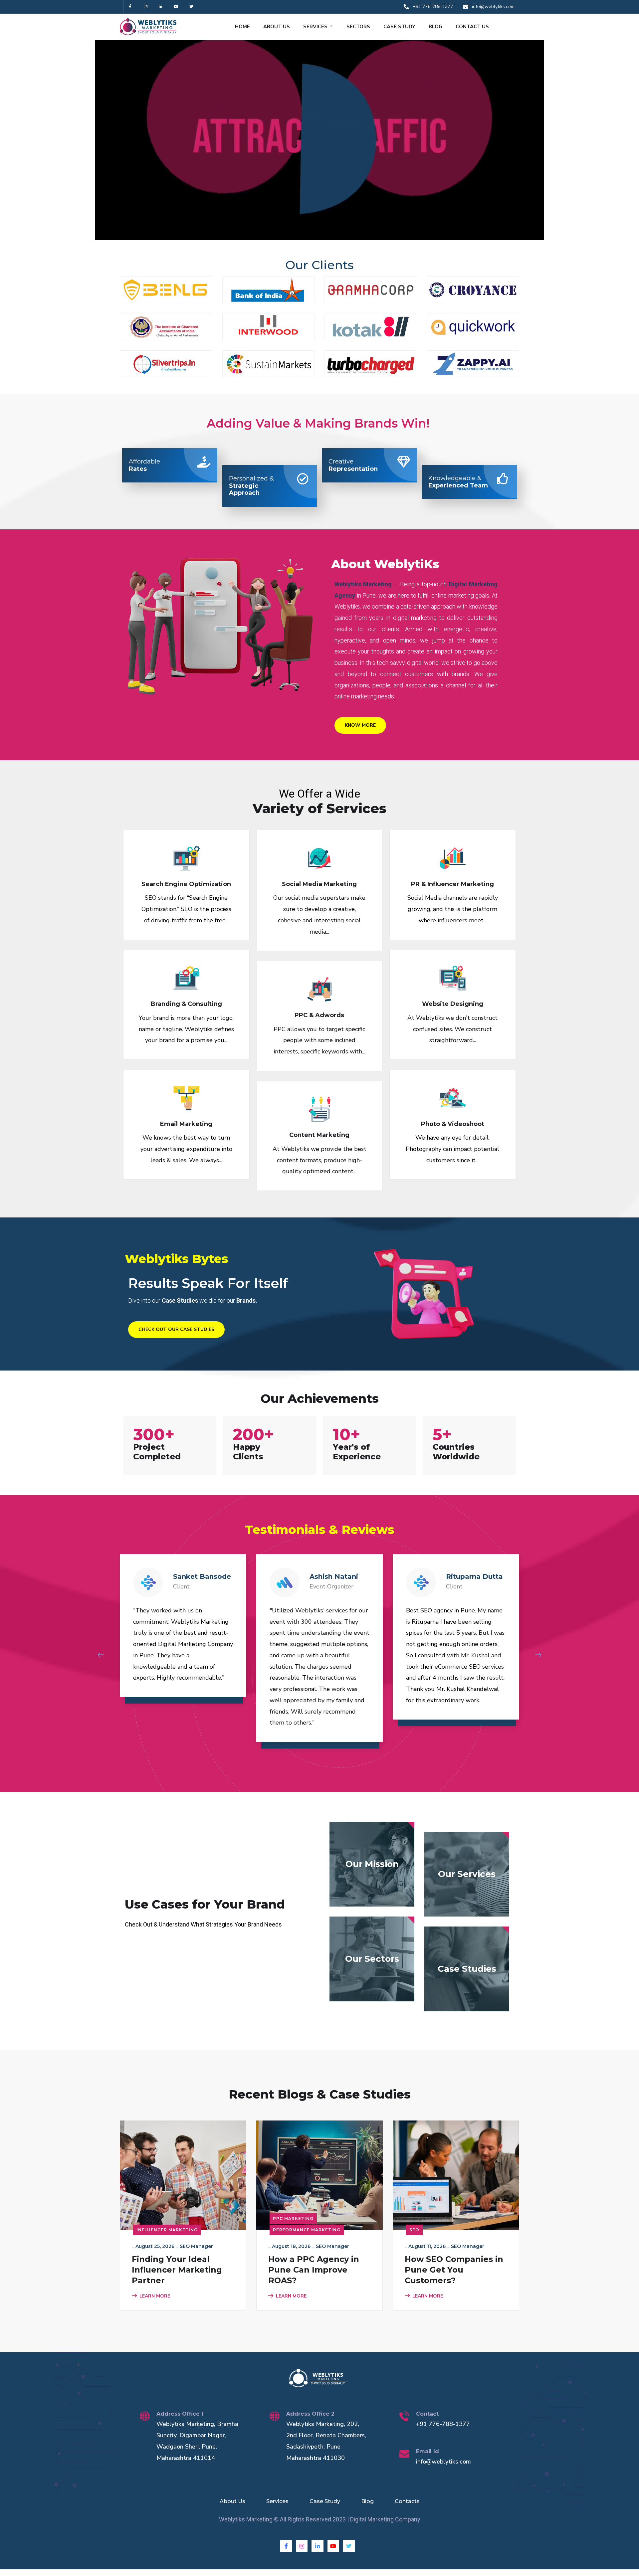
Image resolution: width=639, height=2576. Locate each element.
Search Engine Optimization (186, 884)
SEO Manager (196, 2246)
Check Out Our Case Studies (176, 1329)
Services (277, 2501)
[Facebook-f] (130, 7)
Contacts (407, 2501)
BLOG (435, 27)
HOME (242, 27)
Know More (360, 725)
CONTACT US (472, 27)
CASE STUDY (399, 27)
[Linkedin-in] (161, 7)
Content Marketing (319, 1135)
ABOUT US (277, 27)
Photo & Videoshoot (453, 1124)
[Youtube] (176, 7)
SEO (414, 2230)
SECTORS (358, 27)
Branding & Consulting (186, 1004)
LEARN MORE (155, 2296)
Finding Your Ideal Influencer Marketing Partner (177, 2270)
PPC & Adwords (319, 1015)
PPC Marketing (293, 2218)
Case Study (325, 2501)
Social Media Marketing (319, 884)
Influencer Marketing (167, 2230)
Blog (367, 2501)
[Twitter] (191, 7)
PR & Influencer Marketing (452, 884)
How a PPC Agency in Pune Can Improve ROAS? (314, 2270)
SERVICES (315, 27)
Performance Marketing (307, 2230)
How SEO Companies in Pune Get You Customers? (454, 2270)
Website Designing (453, 1004)
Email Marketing (186, 1124)
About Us (232, 2501)
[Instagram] (146, 7)
